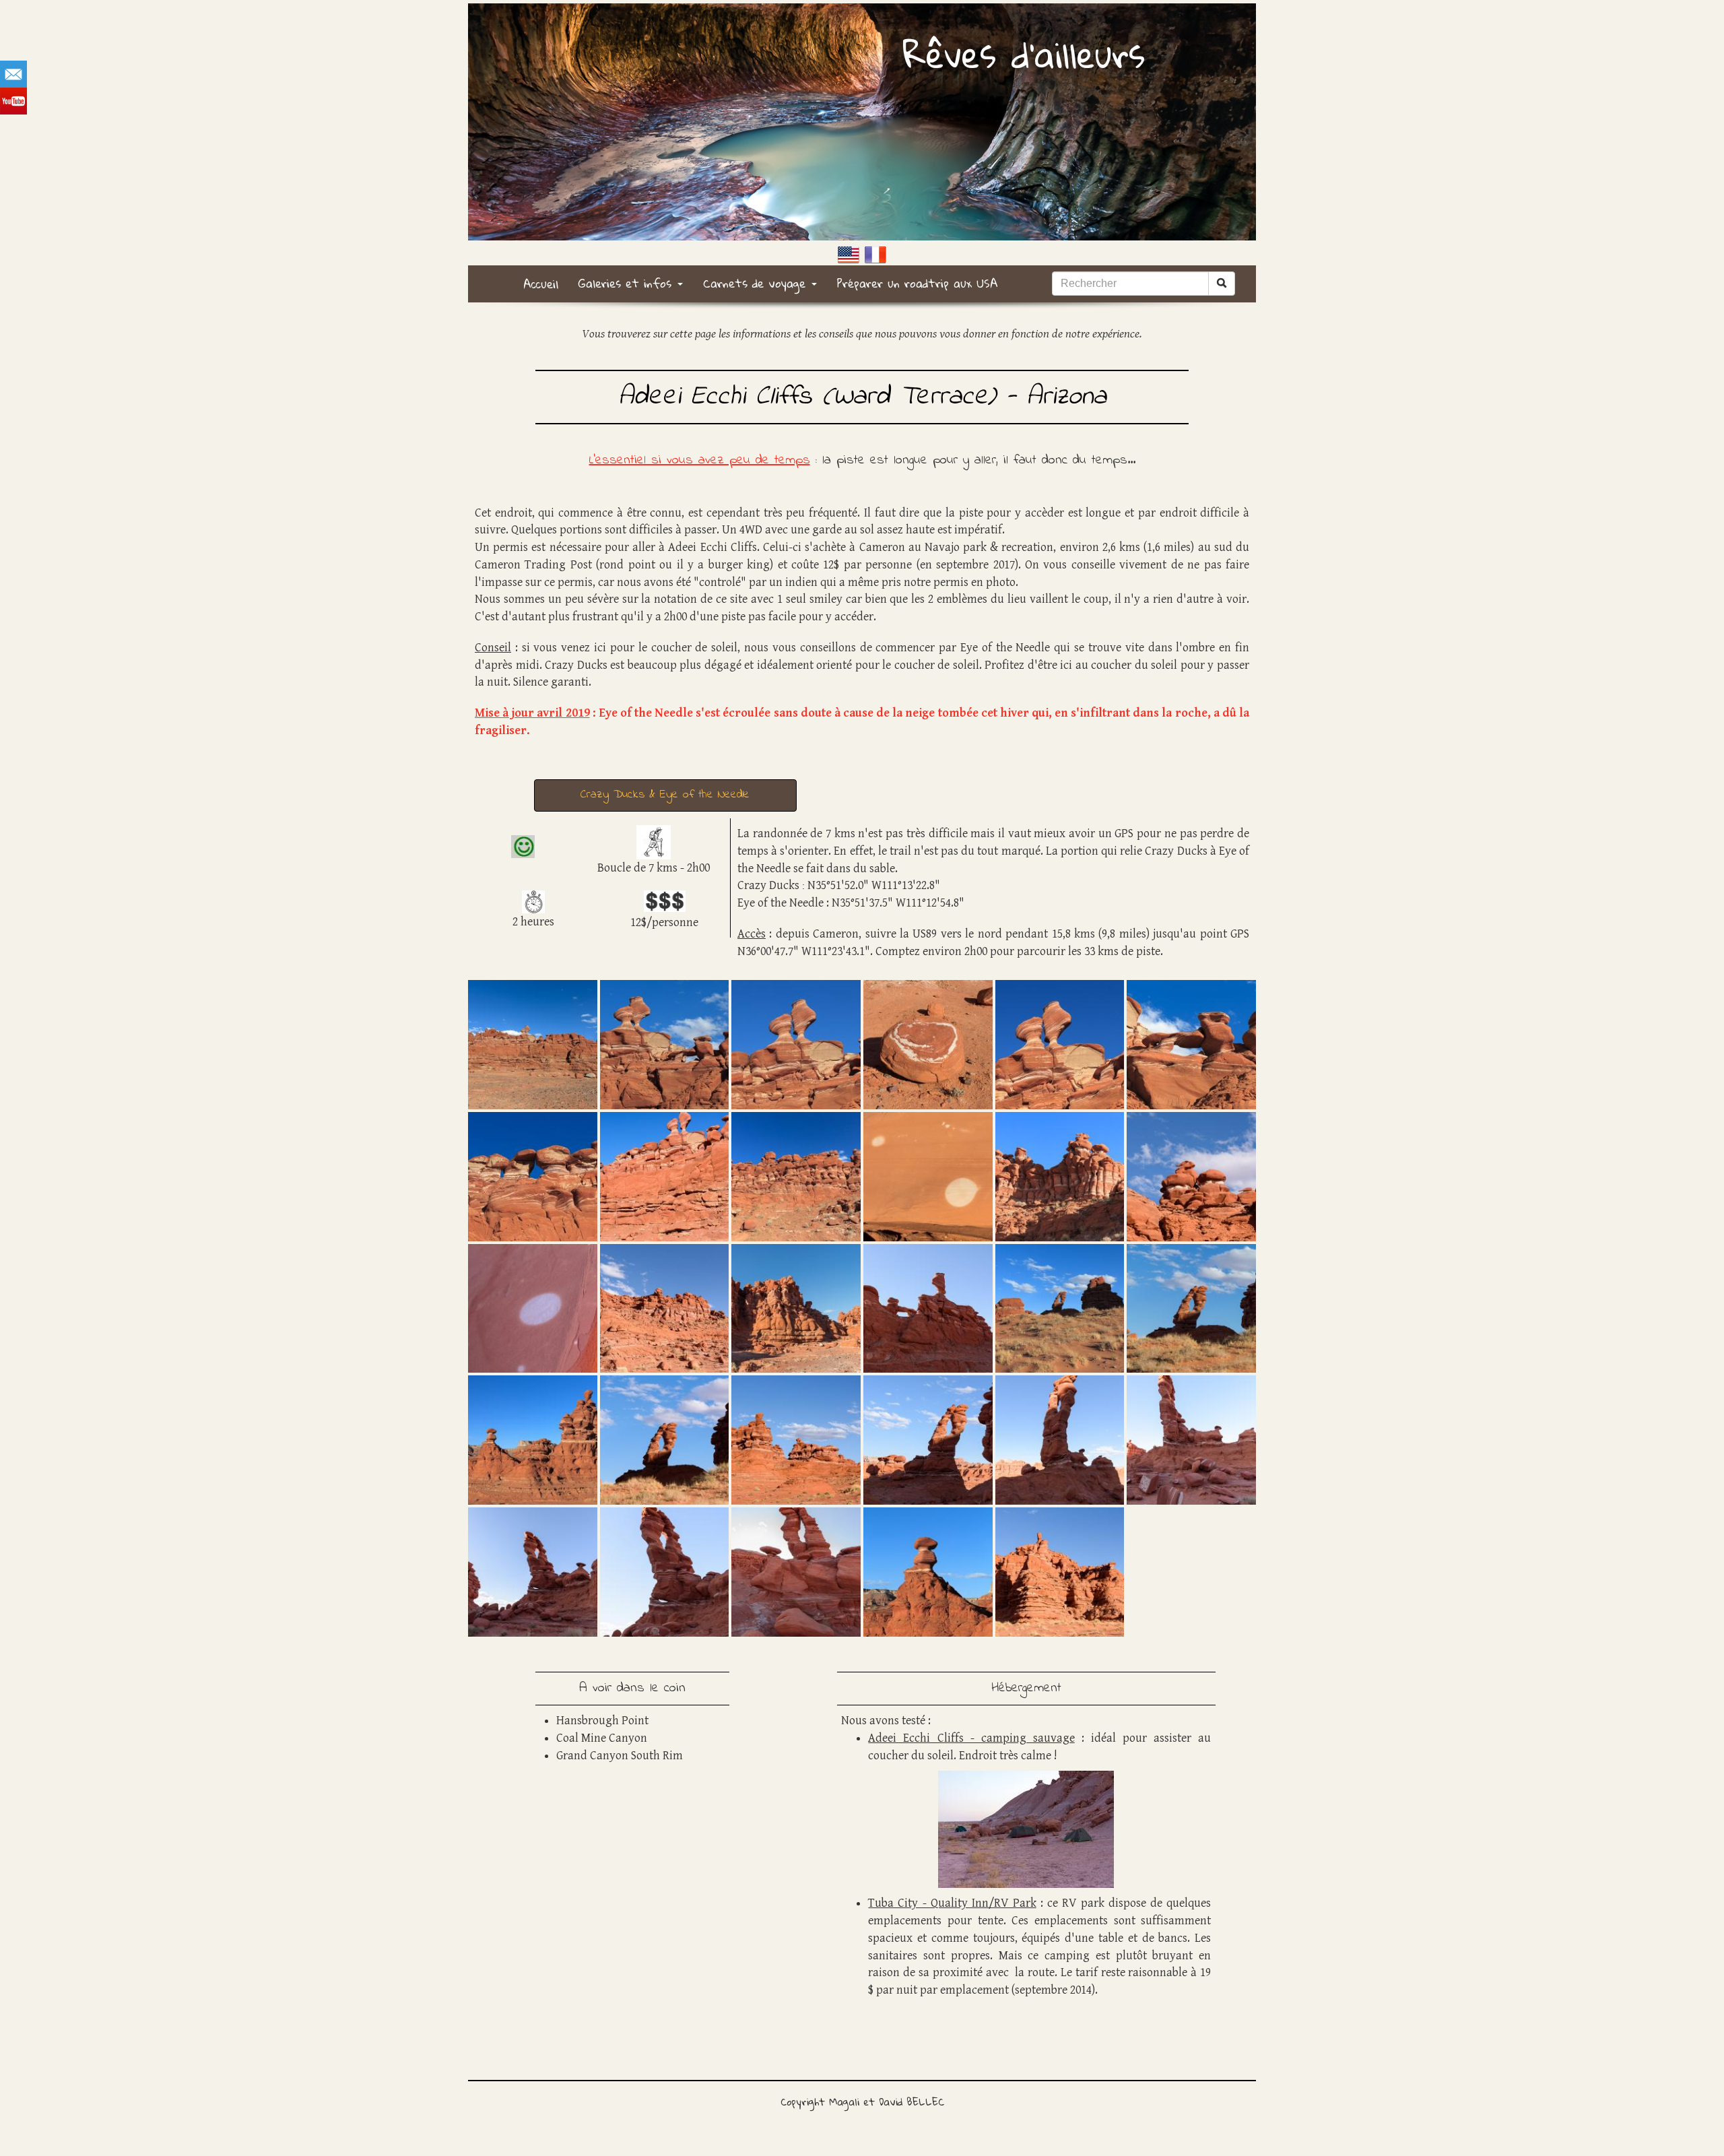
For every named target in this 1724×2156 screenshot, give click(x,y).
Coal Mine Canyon (602, 1738)
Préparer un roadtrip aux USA (918, 283)
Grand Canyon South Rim (620, 1756)
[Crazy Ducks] (533, 1044)
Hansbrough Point (602, 1721)
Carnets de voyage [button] (757, 283)
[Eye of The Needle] (1060, 1307)
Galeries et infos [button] (627, 283)
